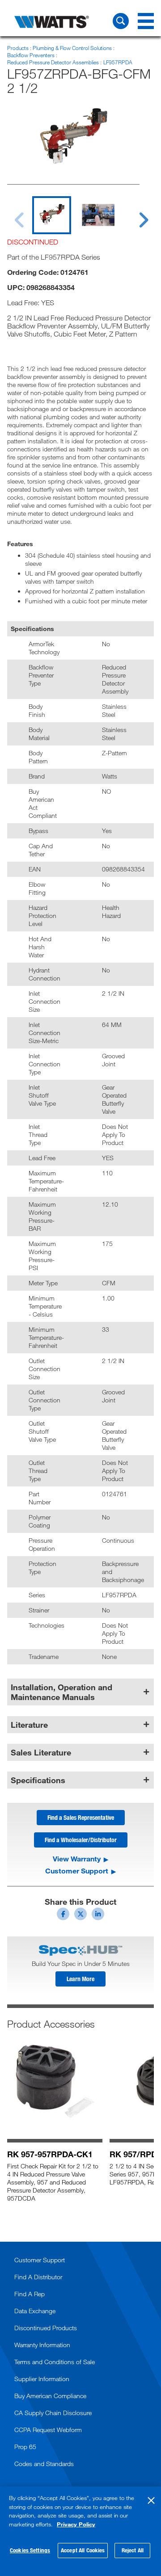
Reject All (133, 2550)
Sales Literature (41, 1752)
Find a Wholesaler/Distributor (81, 1840)
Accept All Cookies (83, 2550)
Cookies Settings (30, 2550)
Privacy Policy (76, 2524)
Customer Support (77, 1871)
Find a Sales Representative (81, 1817)
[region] (80, 2531)
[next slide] (135, 215)
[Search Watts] (121, 21)
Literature (29, 1725)
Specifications (38, 1780)
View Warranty (77, 1859)
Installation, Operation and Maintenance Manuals (61, 1692)
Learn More (80, 1979)
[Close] (151, 2500)
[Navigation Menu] (146, 21)
